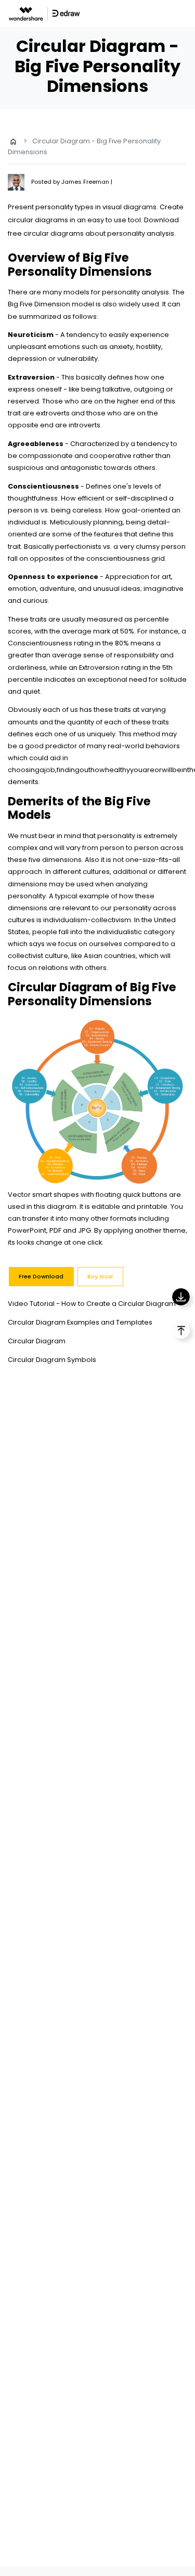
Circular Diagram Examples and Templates (80, 1322)
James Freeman (86, 182)
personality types (64, 207)
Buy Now (100, 1276)
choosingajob (31, 770)
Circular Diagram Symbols (52, 1360)
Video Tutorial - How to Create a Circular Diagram (92, 1304)
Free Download (41, 1276)
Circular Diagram (37, 1341)
